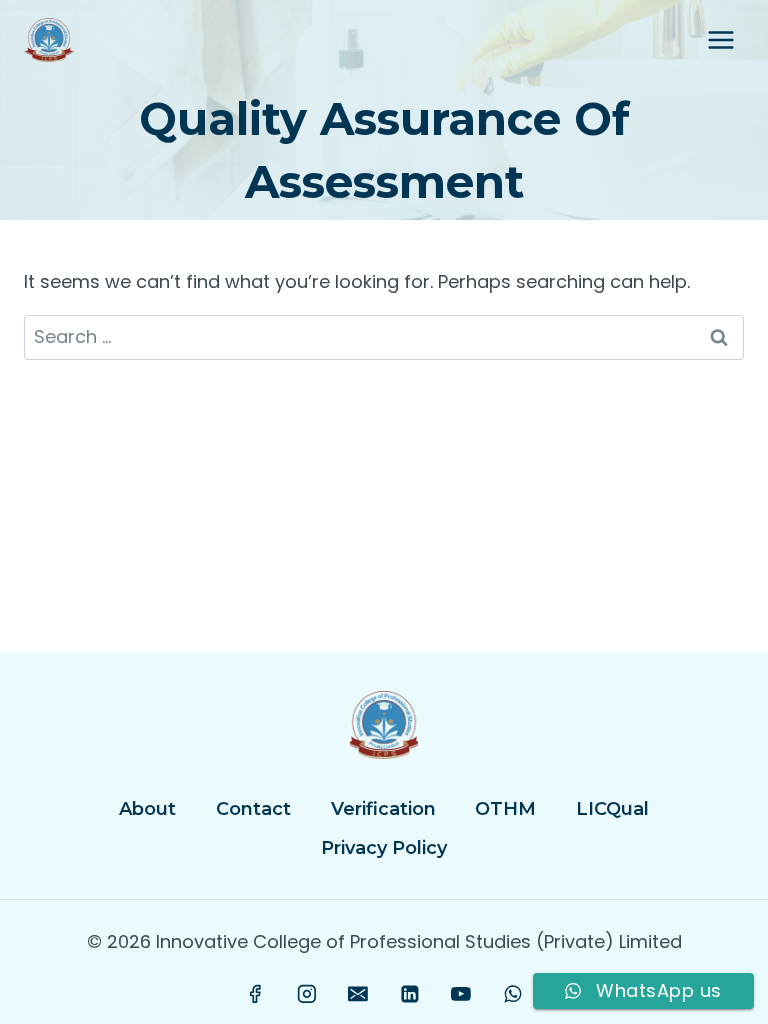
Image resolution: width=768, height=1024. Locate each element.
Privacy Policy (384, 848)
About (147, 809)
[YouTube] (461, 994)
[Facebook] (256, 994)
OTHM (505, 809)
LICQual (612, 809)
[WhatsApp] (513, 994)
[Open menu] (720, 39)
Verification (383, 809)
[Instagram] (307, 994)
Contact (253, 809)
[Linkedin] (410, 994)
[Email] (358, 994)
